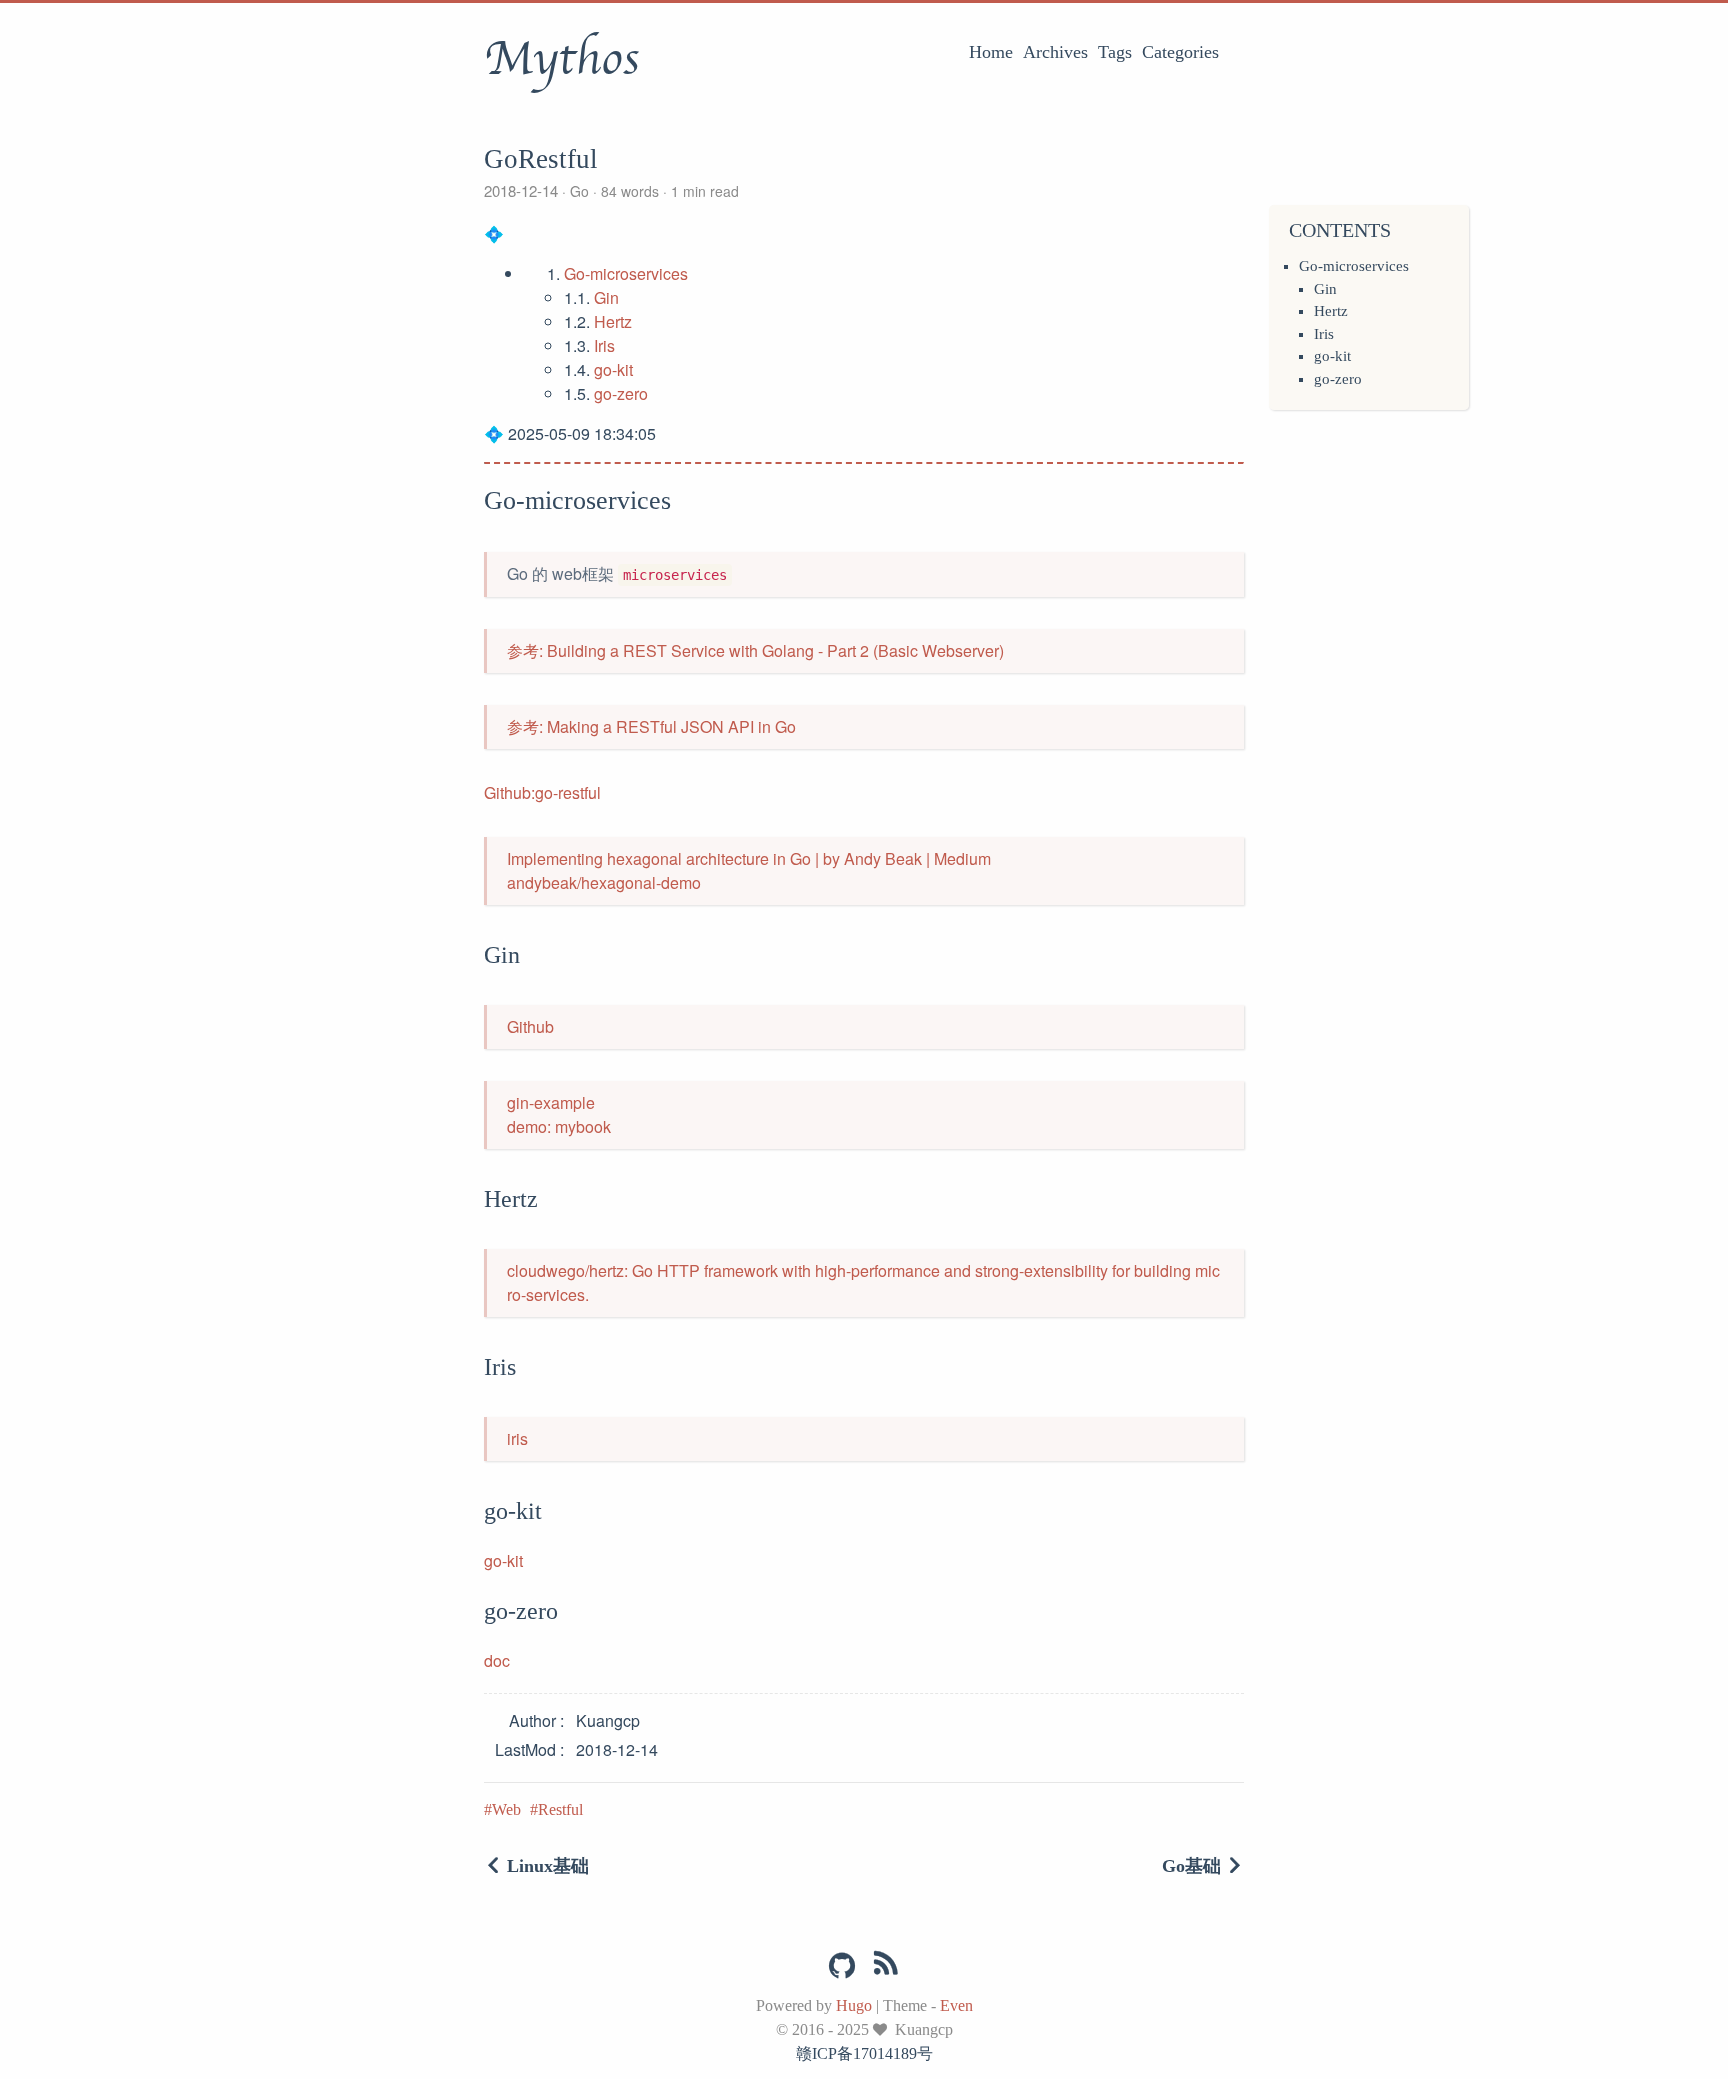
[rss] (886, 1967)
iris (517, 1438)
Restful (560, 1809)
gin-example (551, 1102)
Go (579, 191)
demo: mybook (559, 1126)
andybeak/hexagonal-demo (604, 882)
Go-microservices (1354, 266)
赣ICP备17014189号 (864, 2053)
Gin (1325, 289)
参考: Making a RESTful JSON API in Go (651, 726)
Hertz (1331, 311)
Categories (1180, 52)
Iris (1324, 334)
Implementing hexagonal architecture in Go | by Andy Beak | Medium (749, 858)
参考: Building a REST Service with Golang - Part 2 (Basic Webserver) (755, 650)
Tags (1115, 52)
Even (956, 2005)
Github (530, 1026)
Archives (1055, 52)
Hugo (854, 2005)
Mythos (561, 59)
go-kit (1332, 356)
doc (497, 1660)
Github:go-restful (542, 792)
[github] (842, 1966)
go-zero (1338, 379)
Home (991, 52)
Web (506, 1809)
